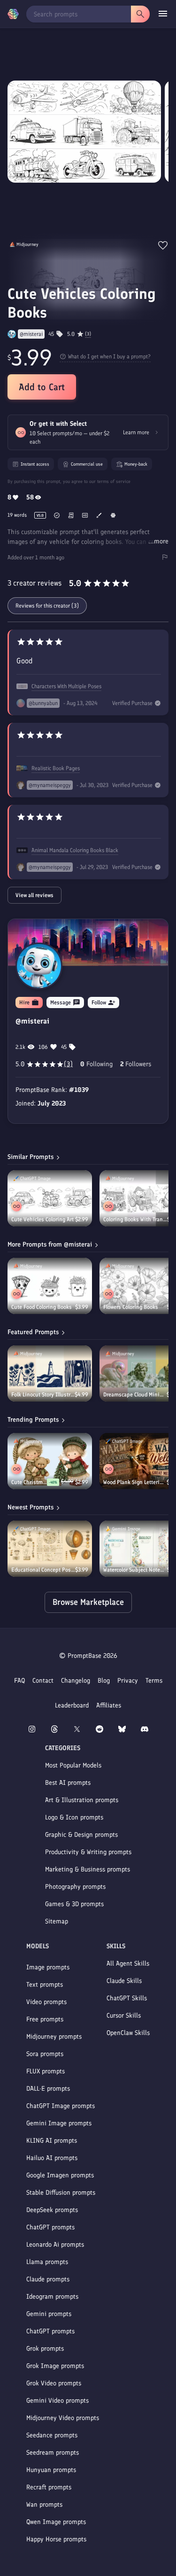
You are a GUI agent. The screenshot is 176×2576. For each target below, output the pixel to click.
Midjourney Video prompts (63, 2418)
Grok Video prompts (54, 2383)
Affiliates (109, 1705)
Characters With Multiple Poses (66, 686)
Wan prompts (44, 2505)
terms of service (114, 481)
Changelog (76, 1681)
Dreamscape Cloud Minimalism (135, 1395)
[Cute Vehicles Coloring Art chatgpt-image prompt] (50, 1198)
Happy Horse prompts (56, 2539)
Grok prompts (45, 2349)
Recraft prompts (49, 2487)
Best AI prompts (68, 1783)
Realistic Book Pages (56, 768)
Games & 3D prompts (74, 1904)
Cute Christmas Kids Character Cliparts (29, 1482)
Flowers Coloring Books (131, 1307)
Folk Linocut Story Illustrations (43, 1395)
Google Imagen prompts (60, 2175)
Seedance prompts (52, 2435)
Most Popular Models (73, 1765)
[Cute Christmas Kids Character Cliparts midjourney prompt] (50, 1461)
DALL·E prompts (48, 2089)
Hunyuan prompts (51, 2470)
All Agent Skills (128, 1964)
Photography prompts (75, 1887)
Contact (43, 1681)
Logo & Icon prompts (74, 1817)
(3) (88, 334)
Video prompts (46, 2002)
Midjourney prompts (54, 2037)
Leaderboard (72, 1705)
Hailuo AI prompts (52, 2158)
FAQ (19, 1681)
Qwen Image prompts (56, 2522)
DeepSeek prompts (52, 2210)
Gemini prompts (49, 2314)
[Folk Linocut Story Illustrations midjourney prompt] (50, 1373)
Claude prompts (48, 2279)
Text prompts (45, 1985)
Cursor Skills (124, 2016)
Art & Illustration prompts (82, 1800)
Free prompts (45, 2019)
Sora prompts (45, 2054)
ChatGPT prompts (50, 2227)
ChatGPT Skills (127, 1998)
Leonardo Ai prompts (55, 2245)
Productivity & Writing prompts (88, 1852)
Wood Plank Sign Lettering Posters (135, 1482)
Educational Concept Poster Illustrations (43, 1570)
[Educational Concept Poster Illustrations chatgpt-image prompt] (50, 1549)
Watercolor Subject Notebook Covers (135, 1570)
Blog (104, 1681)
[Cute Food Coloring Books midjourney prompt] (50, 1286)
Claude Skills (124, 1981)
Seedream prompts (53, 2453)
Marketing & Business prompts (88, 1869)
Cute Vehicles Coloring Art (42, 1219)
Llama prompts (47, 2262)
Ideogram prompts (52, 2297)
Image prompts (48, 1967)
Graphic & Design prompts (81, 1835)
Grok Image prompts (55, 2366)
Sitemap (57, 1921)
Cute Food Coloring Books (42, 1307)
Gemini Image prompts (59, 2123)
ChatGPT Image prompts (61, 2106)
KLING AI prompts (52, 2141)
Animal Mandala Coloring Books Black (75, 850)
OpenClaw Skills (128, 2033)
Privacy (128, 1681)
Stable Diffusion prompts (61, 2193)
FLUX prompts (46, 2071)
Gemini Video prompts (57, 2401)
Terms (154, 1681)
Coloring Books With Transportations (135, 1219)
